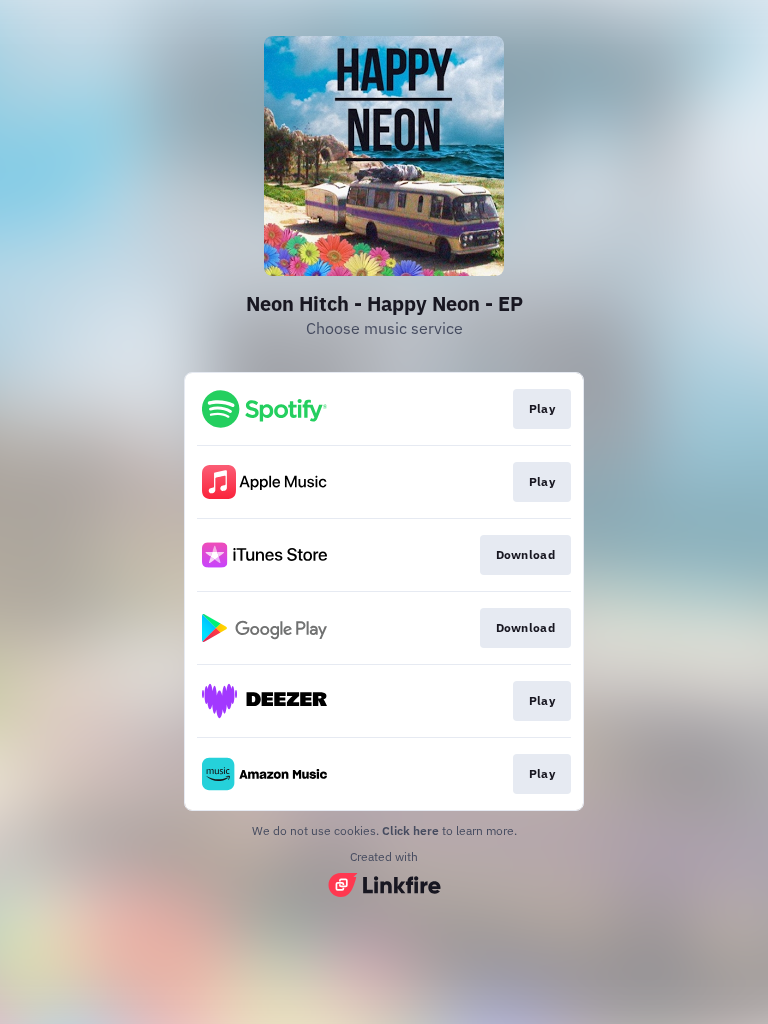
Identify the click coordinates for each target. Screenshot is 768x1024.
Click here (410, 830)
